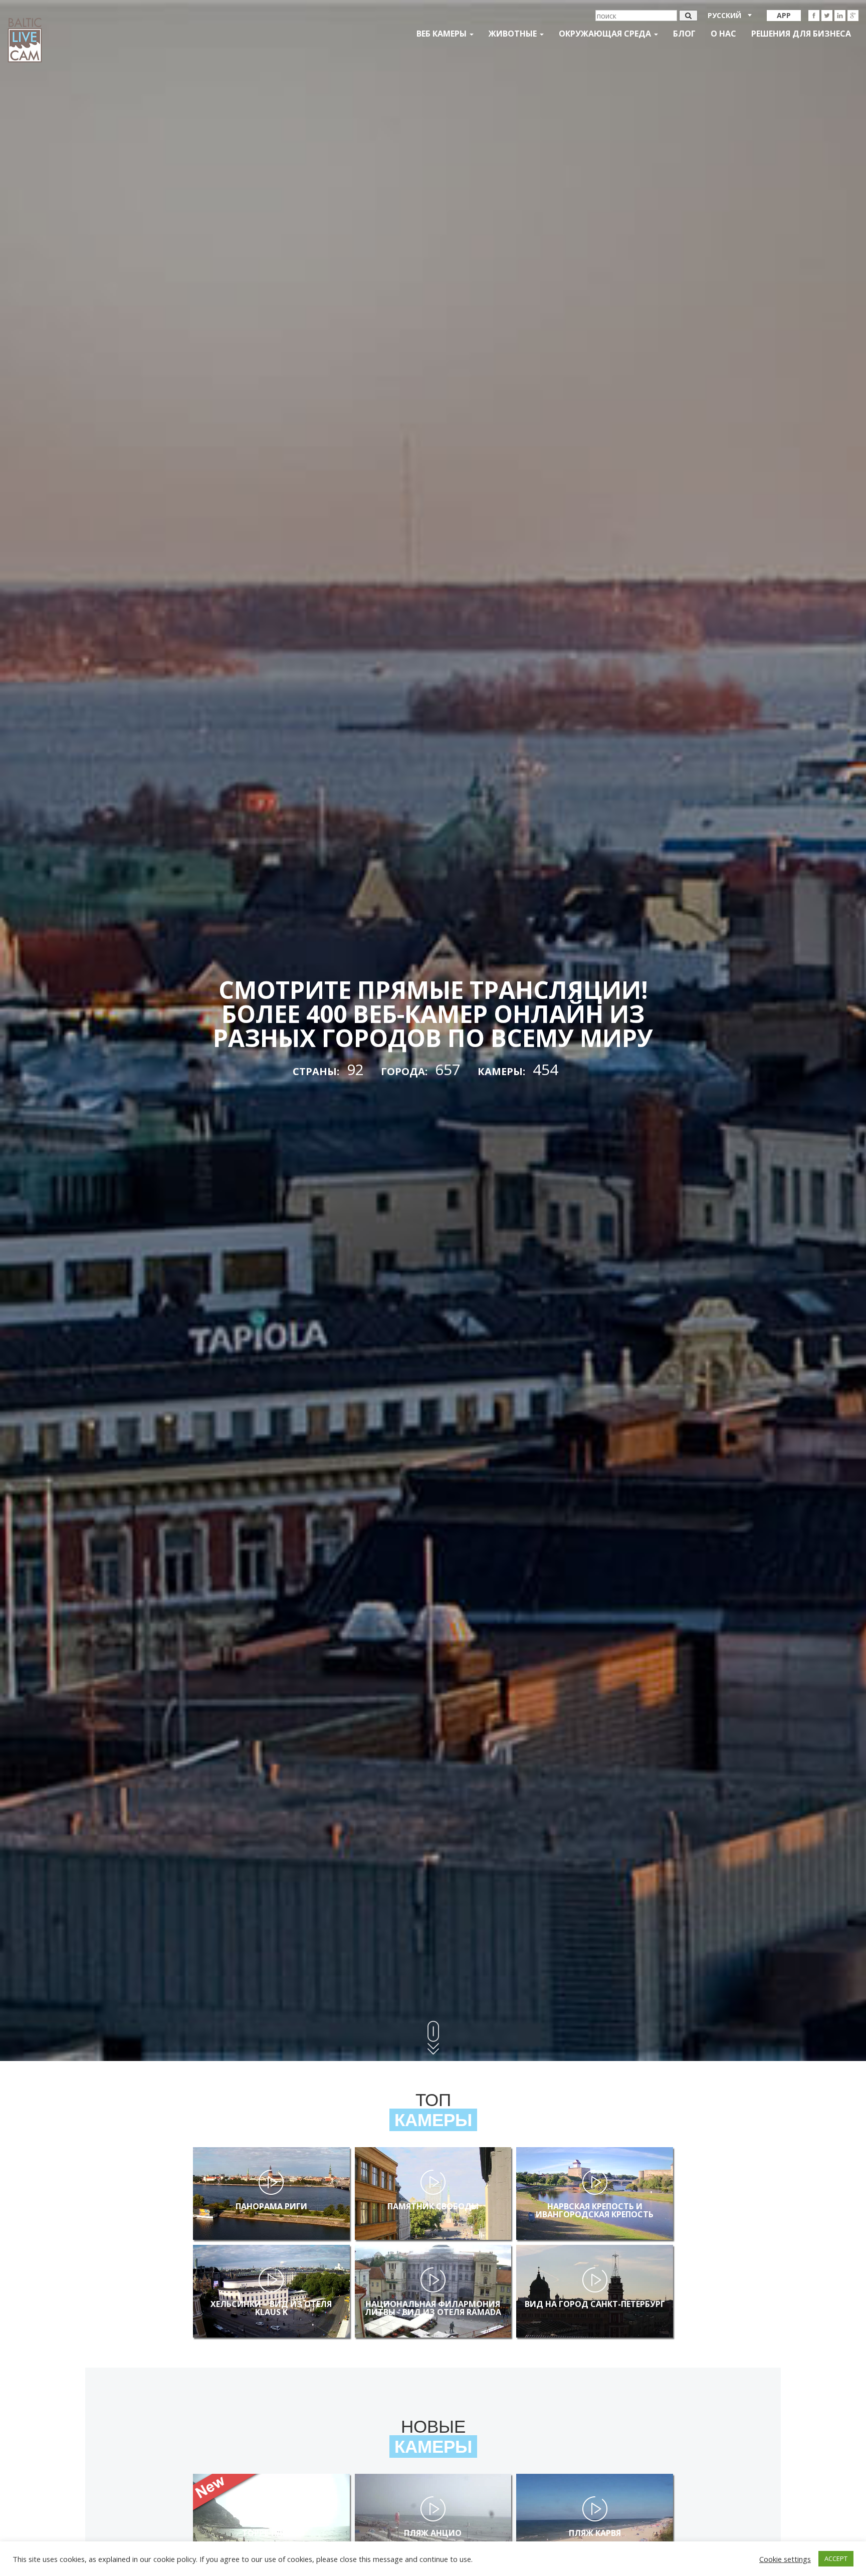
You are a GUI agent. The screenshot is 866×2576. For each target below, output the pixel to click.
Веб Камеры (443, 34)
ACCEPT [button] (836, 2558)
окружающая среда (606, 34)
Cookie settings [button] (785, 2559)
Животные (514, 34)
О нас (723, 34)
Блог (684, 34)
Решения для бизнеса (801, 34)
